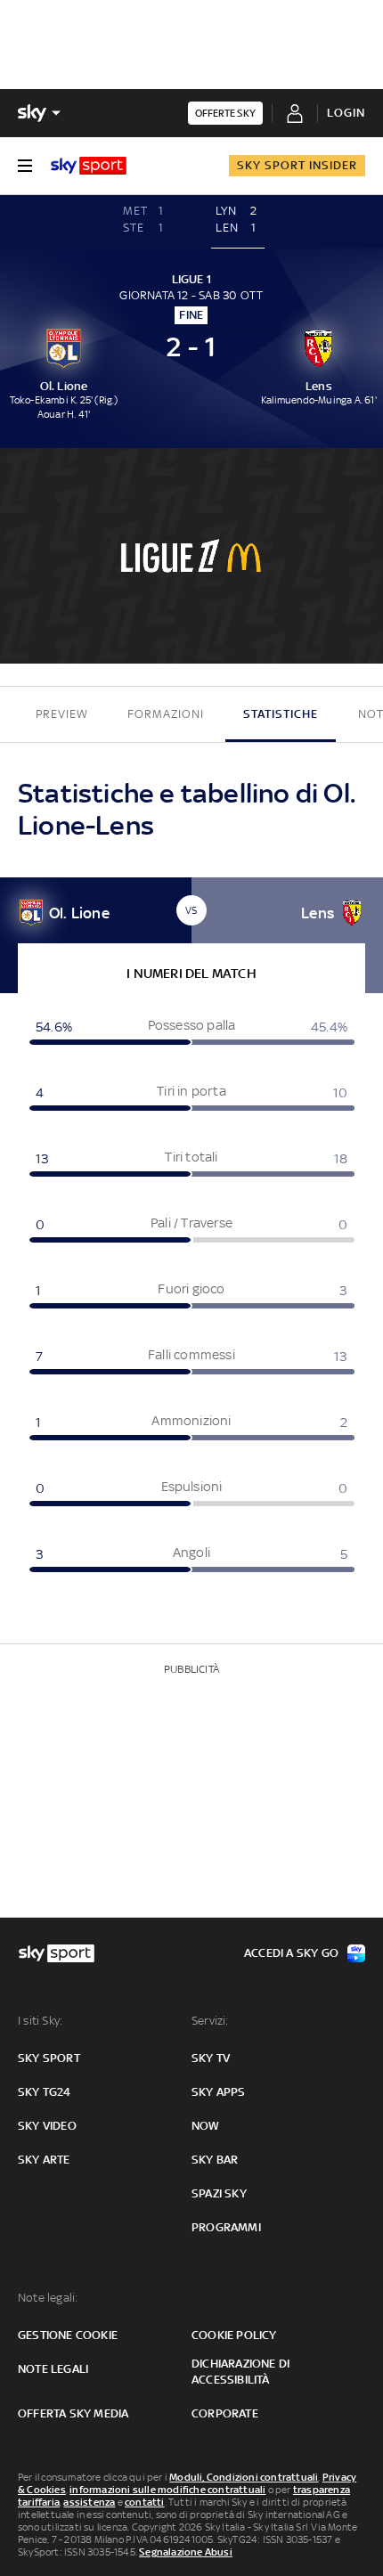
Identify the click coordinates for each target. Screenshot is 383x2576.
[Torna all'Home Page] (89, 166)
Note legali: (48, 2298)
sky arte (44, 2160)
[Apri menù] (25, 166)
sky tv (211, 2058)
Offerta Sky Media (73, 2413)
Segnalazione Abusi (186, 2552)
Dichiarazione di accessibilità (240, 2372)
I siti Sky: (40, 2021)
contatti (145, 2502)
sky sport (49, 2058)
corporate (225, 2413)
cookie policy (234, 2335)
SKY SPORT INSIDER (297, 165)
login (346, 113)
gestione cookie (68, 2335)
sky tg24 (45, 2092)
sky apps (219, 2092)
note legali (53, 2369)
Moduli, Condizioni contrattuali (244, 2477)
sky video (47, 2126)
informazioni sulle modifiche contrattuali (167, 2490)
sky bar (215, 2160)
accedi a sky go (291, 1953)
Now (206, 2126)
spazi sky (219, 2193)
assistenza (89, 2502)
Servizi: (210, 2021)
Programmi (226, 2227)
